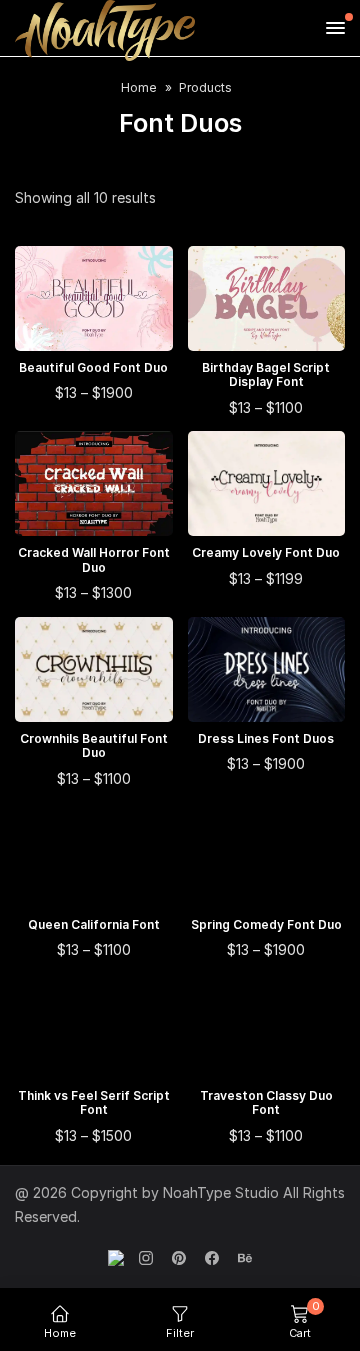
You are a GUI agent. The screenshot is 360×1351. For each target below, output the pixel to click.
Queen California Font (94, 925)
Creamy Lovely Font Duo (266, 553)
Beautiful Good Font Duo (93, 368)
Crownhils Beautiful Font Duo (94, 746)
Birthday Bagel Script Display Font (266, 375)
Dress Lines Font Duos (266, 739)
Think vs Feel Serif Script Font (94, 1103)
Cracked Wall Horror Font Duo (94, 560)
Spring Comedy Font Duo (266, 925)
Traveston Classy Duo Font (266, 1103)
